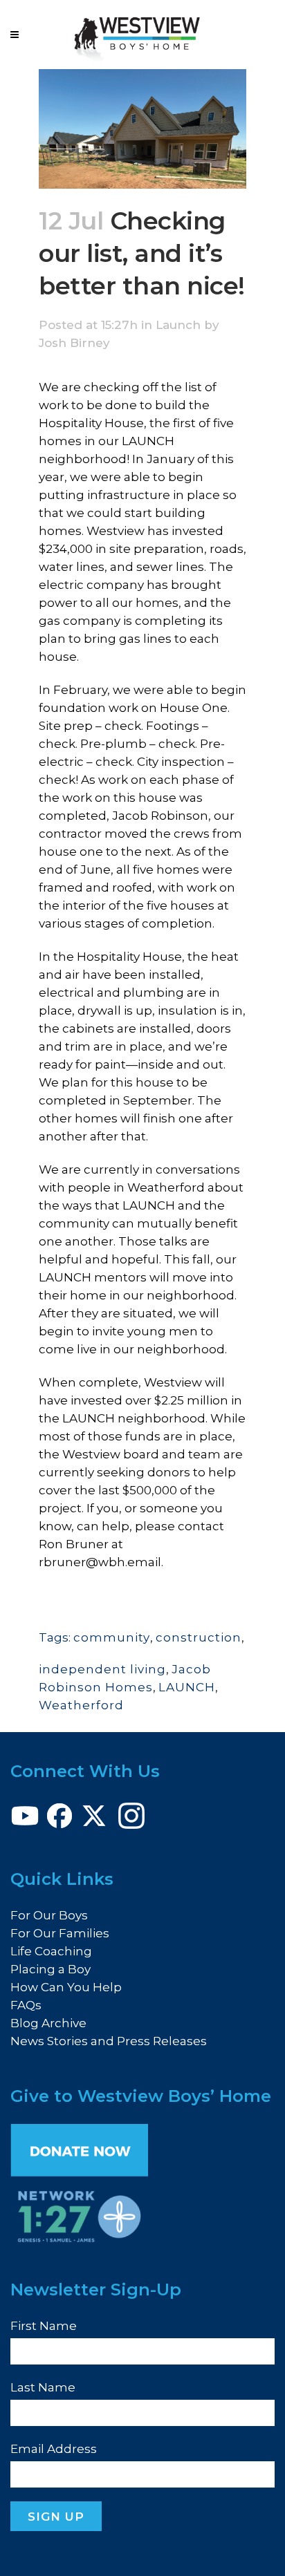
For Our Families (60, 1933)
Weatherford (81, 1705)
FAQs (26, 2005)
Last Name (43, 2387)
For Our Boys (49, 1915)
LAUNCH (187, 1687)
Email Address (54, 2449)
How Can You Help (66, 1987)
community (112, 1637)
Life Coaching (51, 1951)
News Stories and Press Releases (109, 2041)
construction (199, 1637)
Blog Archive (48, 2023)
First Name (44, 2326)
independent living (102, 1669)
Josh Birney (74, 343)
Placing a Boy (50, 1969)
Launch (178, 325)
